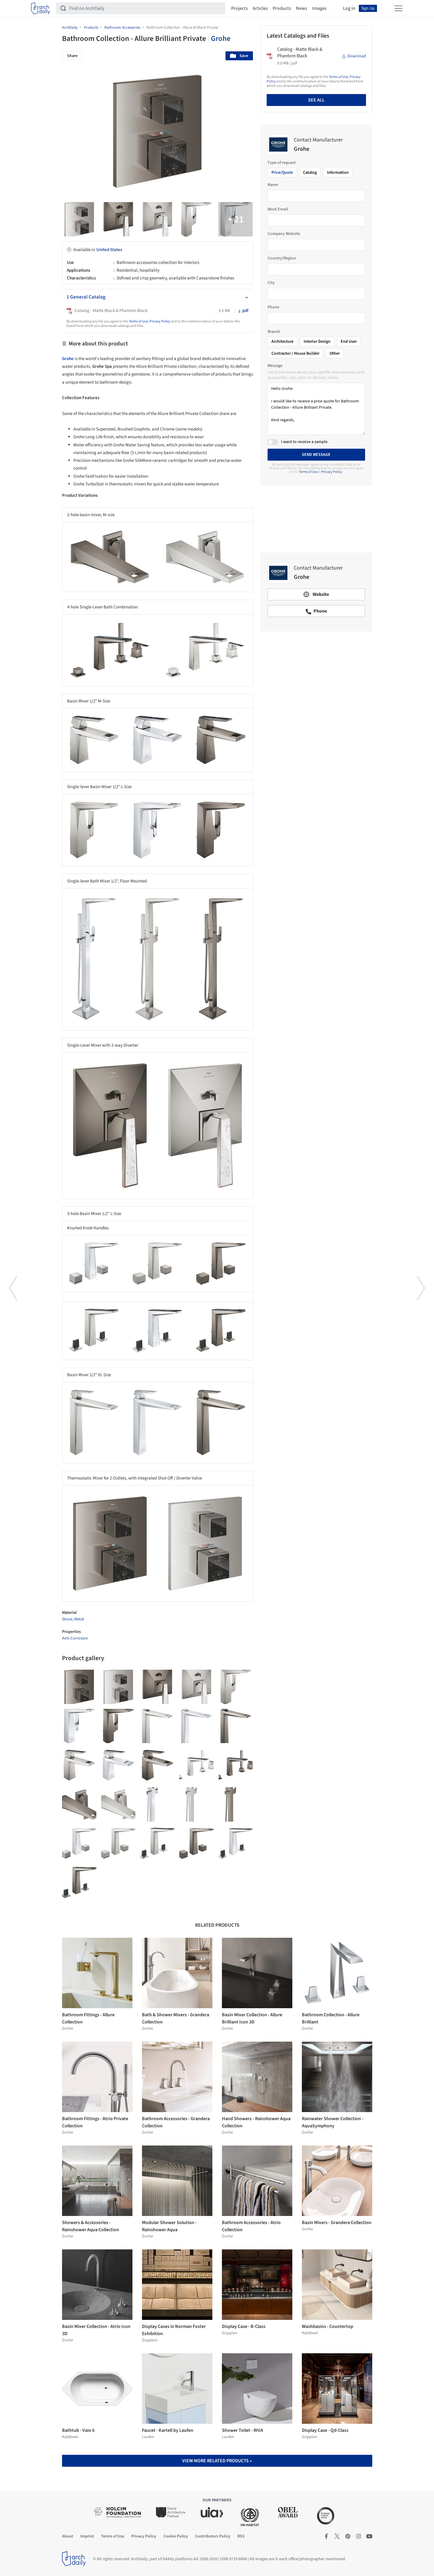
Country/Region (282, 258)
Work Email (278, 209)
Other (335, 353)
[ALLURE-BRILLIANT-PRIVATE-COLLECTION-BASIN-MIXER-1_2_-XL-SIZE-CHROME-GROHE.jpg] (196, 1726)
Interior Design (317, 342)
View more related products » (217, 2461)
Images (319, 8)
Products (282, 8)
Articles (260, 8)
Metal (79, 1619)
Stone (67, 1619)
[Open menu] (399, 8)
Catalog (310, 173)
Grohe (221, 39)
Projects (240, 8)
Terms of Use (138, 321)
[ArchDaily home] (41, 8)
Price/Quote (282, 173)
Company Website (284, 234)
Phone (273, 307)
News (302, 8)
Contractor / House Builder (295, 353)
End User (349, 342)
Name (273, 185)
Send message (316, 455)
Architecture (282, 342)
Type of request (282, 163)
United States (109, 250)
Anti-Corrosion (75, 1638)
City (271, 283)
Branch (274, 332)
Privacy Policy (160, 321)
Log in (349, 8)
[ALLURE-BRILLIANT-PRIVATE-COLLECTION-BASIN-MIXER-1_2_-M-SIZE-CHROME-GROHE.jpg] (118, 1765)
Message (275, 366)
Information (338, 173)
